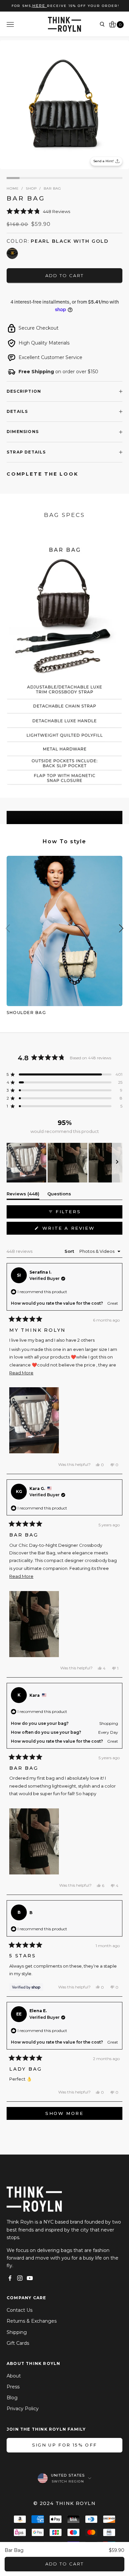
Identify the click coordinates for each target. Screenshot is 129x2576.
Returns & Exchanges (32, 2321)
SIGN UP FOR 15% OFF (64, 2445)
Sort (70, 1251)
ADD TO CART (65, 2564)
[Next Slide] (117, 1163)
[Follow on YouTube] (30, 2278)
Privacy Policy (23, 2409)
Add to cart (65, 275)
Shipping (17, 2332)
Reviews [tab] (23, 1195)
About (14, 2376)
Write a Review (81, 1230)
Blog (12, 2398)
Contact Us (20, 2310)
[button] (64, 211)
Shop (31, 188)
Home (13, 188)
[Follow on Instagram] (20, 2278)
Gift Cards (18, 2343)
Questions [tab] (59, 1195)
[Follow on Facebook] (10, 2278)
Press (13, 2387)
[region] (64, 1163)
